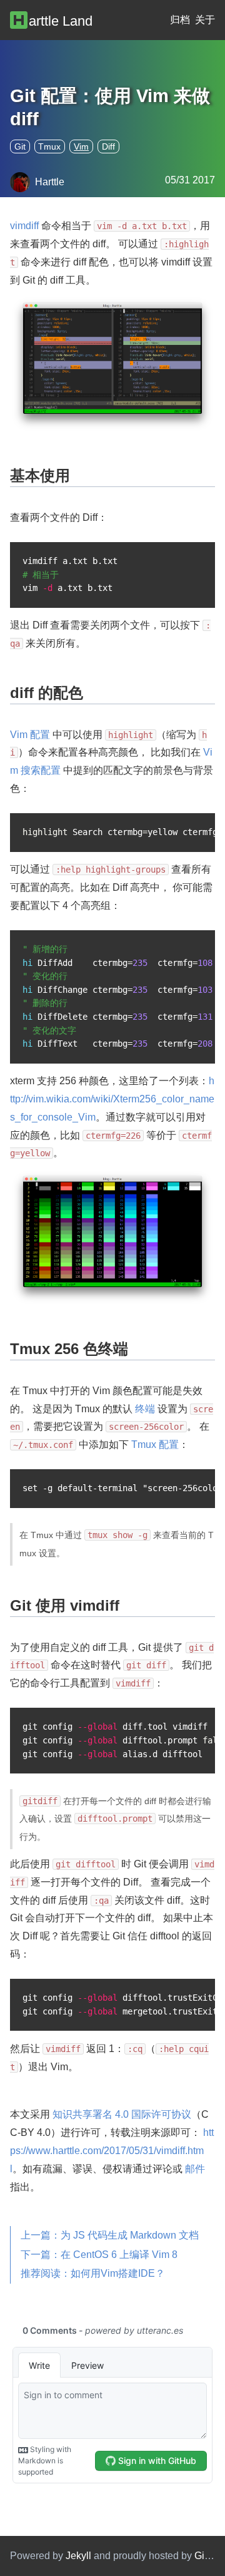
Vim (81, 146)
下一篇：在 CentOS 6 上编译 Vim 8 (99, 2255)
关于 (205, 20)
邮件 (195, 2169)
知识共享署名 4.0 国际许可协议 (122, 2114)
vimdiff (24, 226)
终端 (145, 1409)
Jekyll (78, 2556)
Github (209, 2556)
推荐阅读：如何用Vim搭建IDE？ (93, 2273)
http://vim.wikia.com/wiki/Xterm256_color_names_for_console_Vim (112, 1099)
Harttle (50, 182)
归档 (180, 20)
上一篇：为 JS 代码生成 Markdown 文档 (110, 2235)
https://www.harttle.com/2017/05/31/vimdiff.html (112, 2151)
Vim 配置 (30, 735)
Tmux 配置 (155, 1445)
